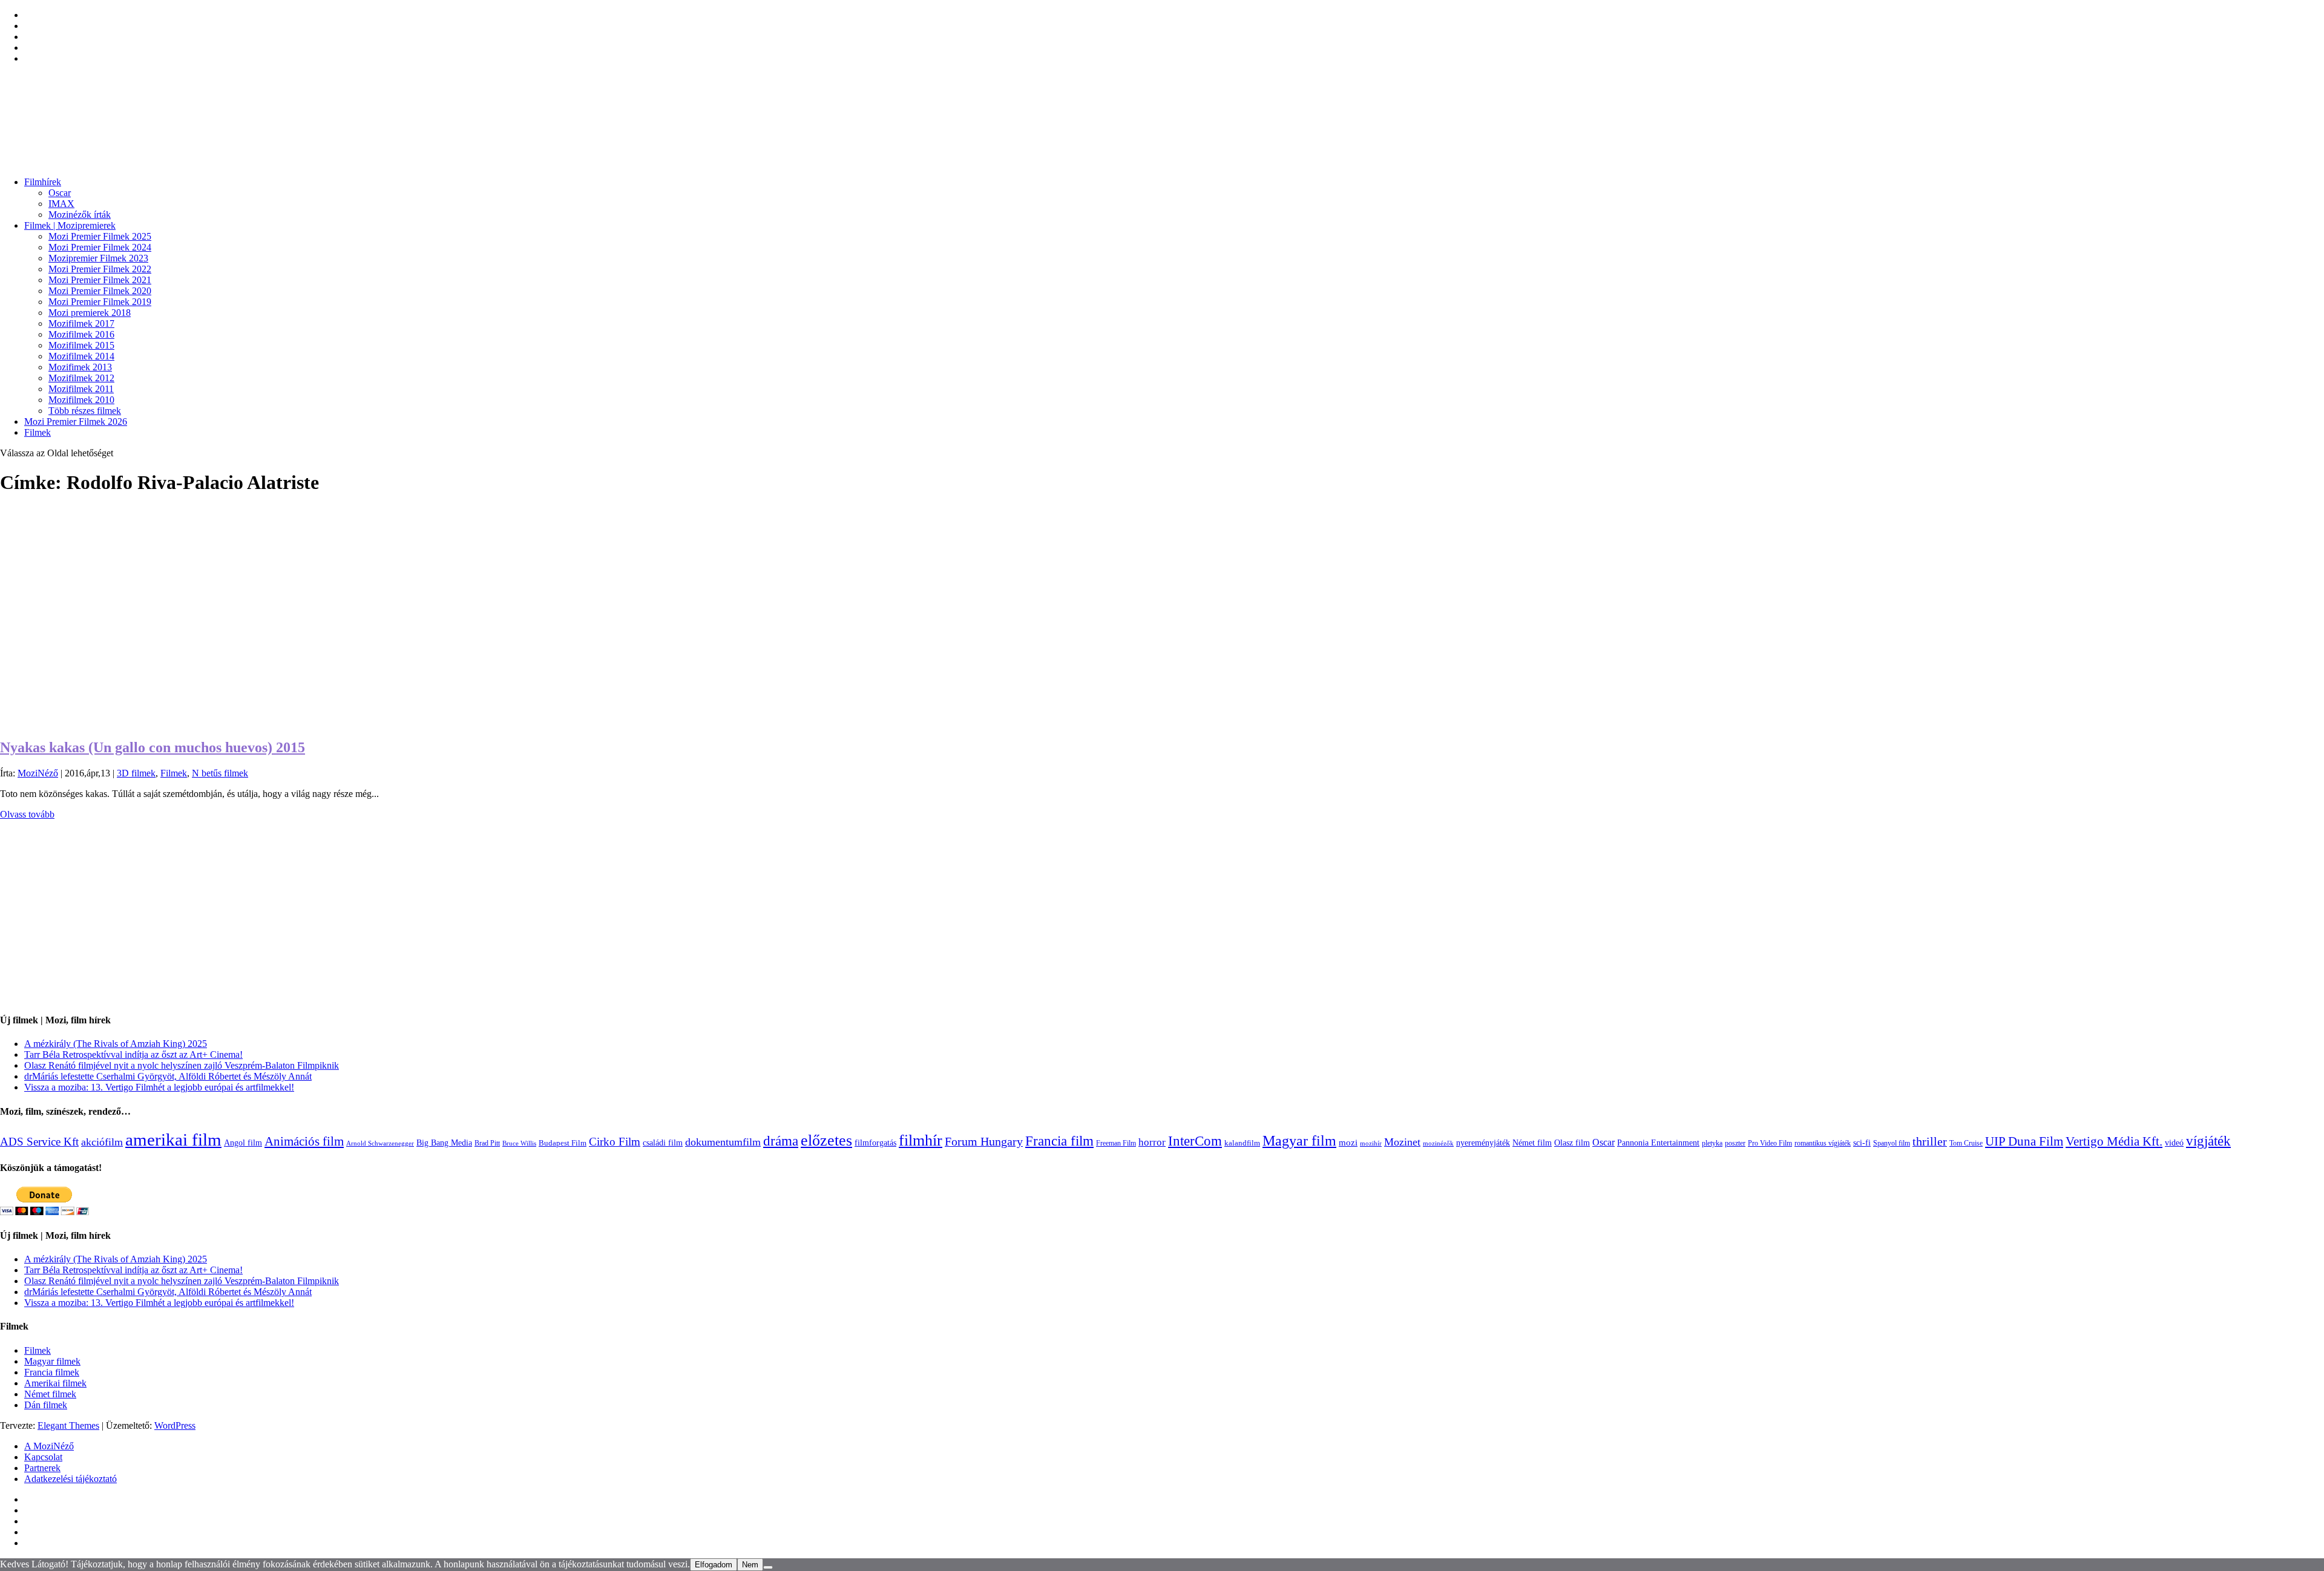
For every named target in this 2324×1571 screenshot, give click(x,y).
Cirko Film (615, 1142)
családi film (663, 1143)
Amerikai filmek (55, 1383)
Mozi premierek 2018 (90, 313)
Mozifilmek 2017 (81, 323)
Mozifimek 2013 (80, 367)
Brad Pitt (487, 1143)
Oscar (60, 193)
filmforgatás (875, 1143)
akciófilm (102, 1142)
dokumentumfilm (723, 1142)
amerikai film (173, 1140)
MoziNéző (38, 773)
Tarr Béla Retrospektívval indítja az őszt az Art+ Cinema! (133, 1054)
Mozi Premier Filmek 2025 (100, 236)
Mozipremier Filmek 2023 (98, 258)
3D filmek (136, 773)
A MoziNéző (49, 1446)
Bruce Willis (519, 1143)
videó (2174, 1143)
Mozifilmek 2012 (81, 378)
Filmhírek (43, 182)
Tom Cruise (1966, 1143)
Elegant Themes (68, 1425)
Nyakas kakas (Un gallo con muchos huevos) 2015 (153, 747)
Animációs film (304, 1141)
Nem (750, 1565)
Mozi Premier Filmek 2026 (76, 421)
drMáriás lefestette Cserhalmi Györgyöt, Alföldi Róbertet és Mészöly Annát (168, 1076)
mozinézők (1438, 1143)
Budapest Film (563, 1143)
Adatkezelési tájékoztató (71, 1479)
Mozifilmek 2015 (81, 345)
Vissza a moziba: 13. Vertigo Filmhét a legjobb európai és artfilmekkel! (159, 1087)
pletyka (1712, 1143)
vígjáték (2208, 1141)
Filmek (38, 432)
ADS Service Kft (39, 1142)
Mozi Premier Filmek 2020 (100, 291)
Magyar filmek (52, 1361)
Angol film (243, 1143)
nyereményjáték (1483, 1143)
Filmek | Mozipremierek (70, 225)
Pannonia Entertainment (1658, 1143)
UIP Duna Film (2024, 1141)
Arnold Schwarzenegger (380, 1143)
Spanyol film (1892, 1143)
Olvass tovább (27, 814)
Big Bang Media (444, 1143)
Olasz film (1572, 1143)
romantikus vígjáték (1823, 1143)
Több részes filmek (85, 411)
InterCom (1195, 1141)
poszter (1735, 1143)
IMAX (61, 204)
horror (1152, 1142)
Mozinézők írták (80, 215)
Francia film (1059, 1141)
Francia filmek (52, 1372)
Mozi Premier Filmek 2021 (100, 280)
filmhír (921, 1140)
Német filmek (50, 1394)
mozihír (1371, 1143)
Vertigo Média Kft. (2114, 1141)
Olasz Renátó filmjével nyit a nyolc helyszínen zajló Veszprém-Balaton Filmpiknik (182, 1065)
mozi (1348, 1143)
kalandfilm (1242, 1143)
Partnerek (42, 1468)
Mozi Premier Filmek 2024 (100, 247)
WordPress (175, 1425)
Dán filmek (46, 1405)
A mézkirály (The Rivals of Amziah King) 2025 (116, 1044)
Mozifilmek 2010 (81, 400)
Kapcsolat (43, 1457)
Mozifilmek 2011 (81, 389)
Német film (1532, 1143)
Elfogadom (714, 1565)
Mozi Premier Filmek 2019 (100, 302)
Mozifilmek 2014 (81, 356)
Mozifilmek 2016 (81, 334)
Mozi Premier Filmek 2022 (100, 269)
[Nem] (768, 1567)
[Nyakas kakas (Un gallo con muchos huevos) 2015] (194, 722)
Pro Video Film (1770, 1143)
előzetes (826, 1140)
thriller (1930, 1142)
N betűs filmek (220, 773)
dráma (781, 1141)
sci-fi (1862, 1143)
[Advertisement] (363, 917)
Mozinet (1402, 1142)
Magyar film (1299, 1141)
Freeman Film (1116, 1143)
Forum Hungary (984, 1141)
